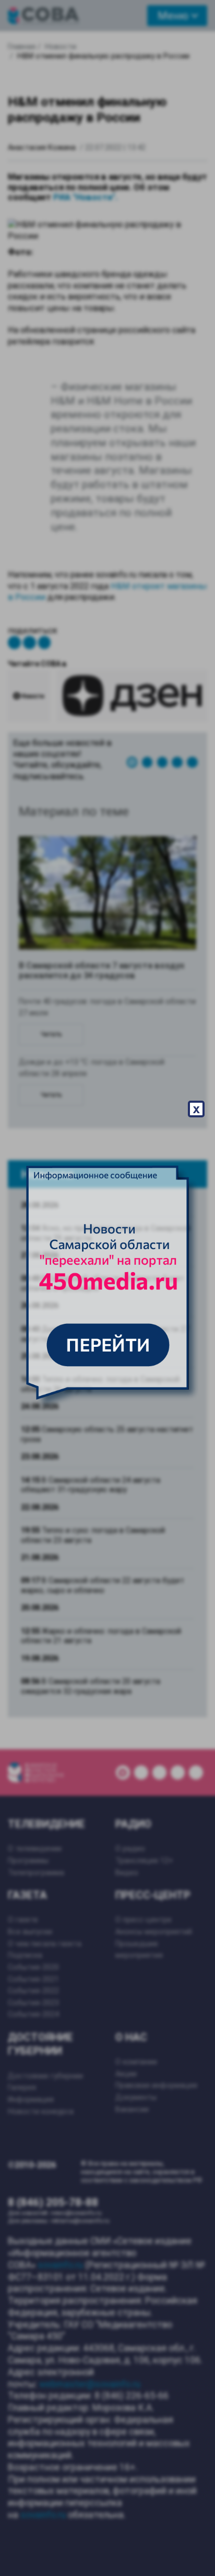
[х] (107, 1288)
